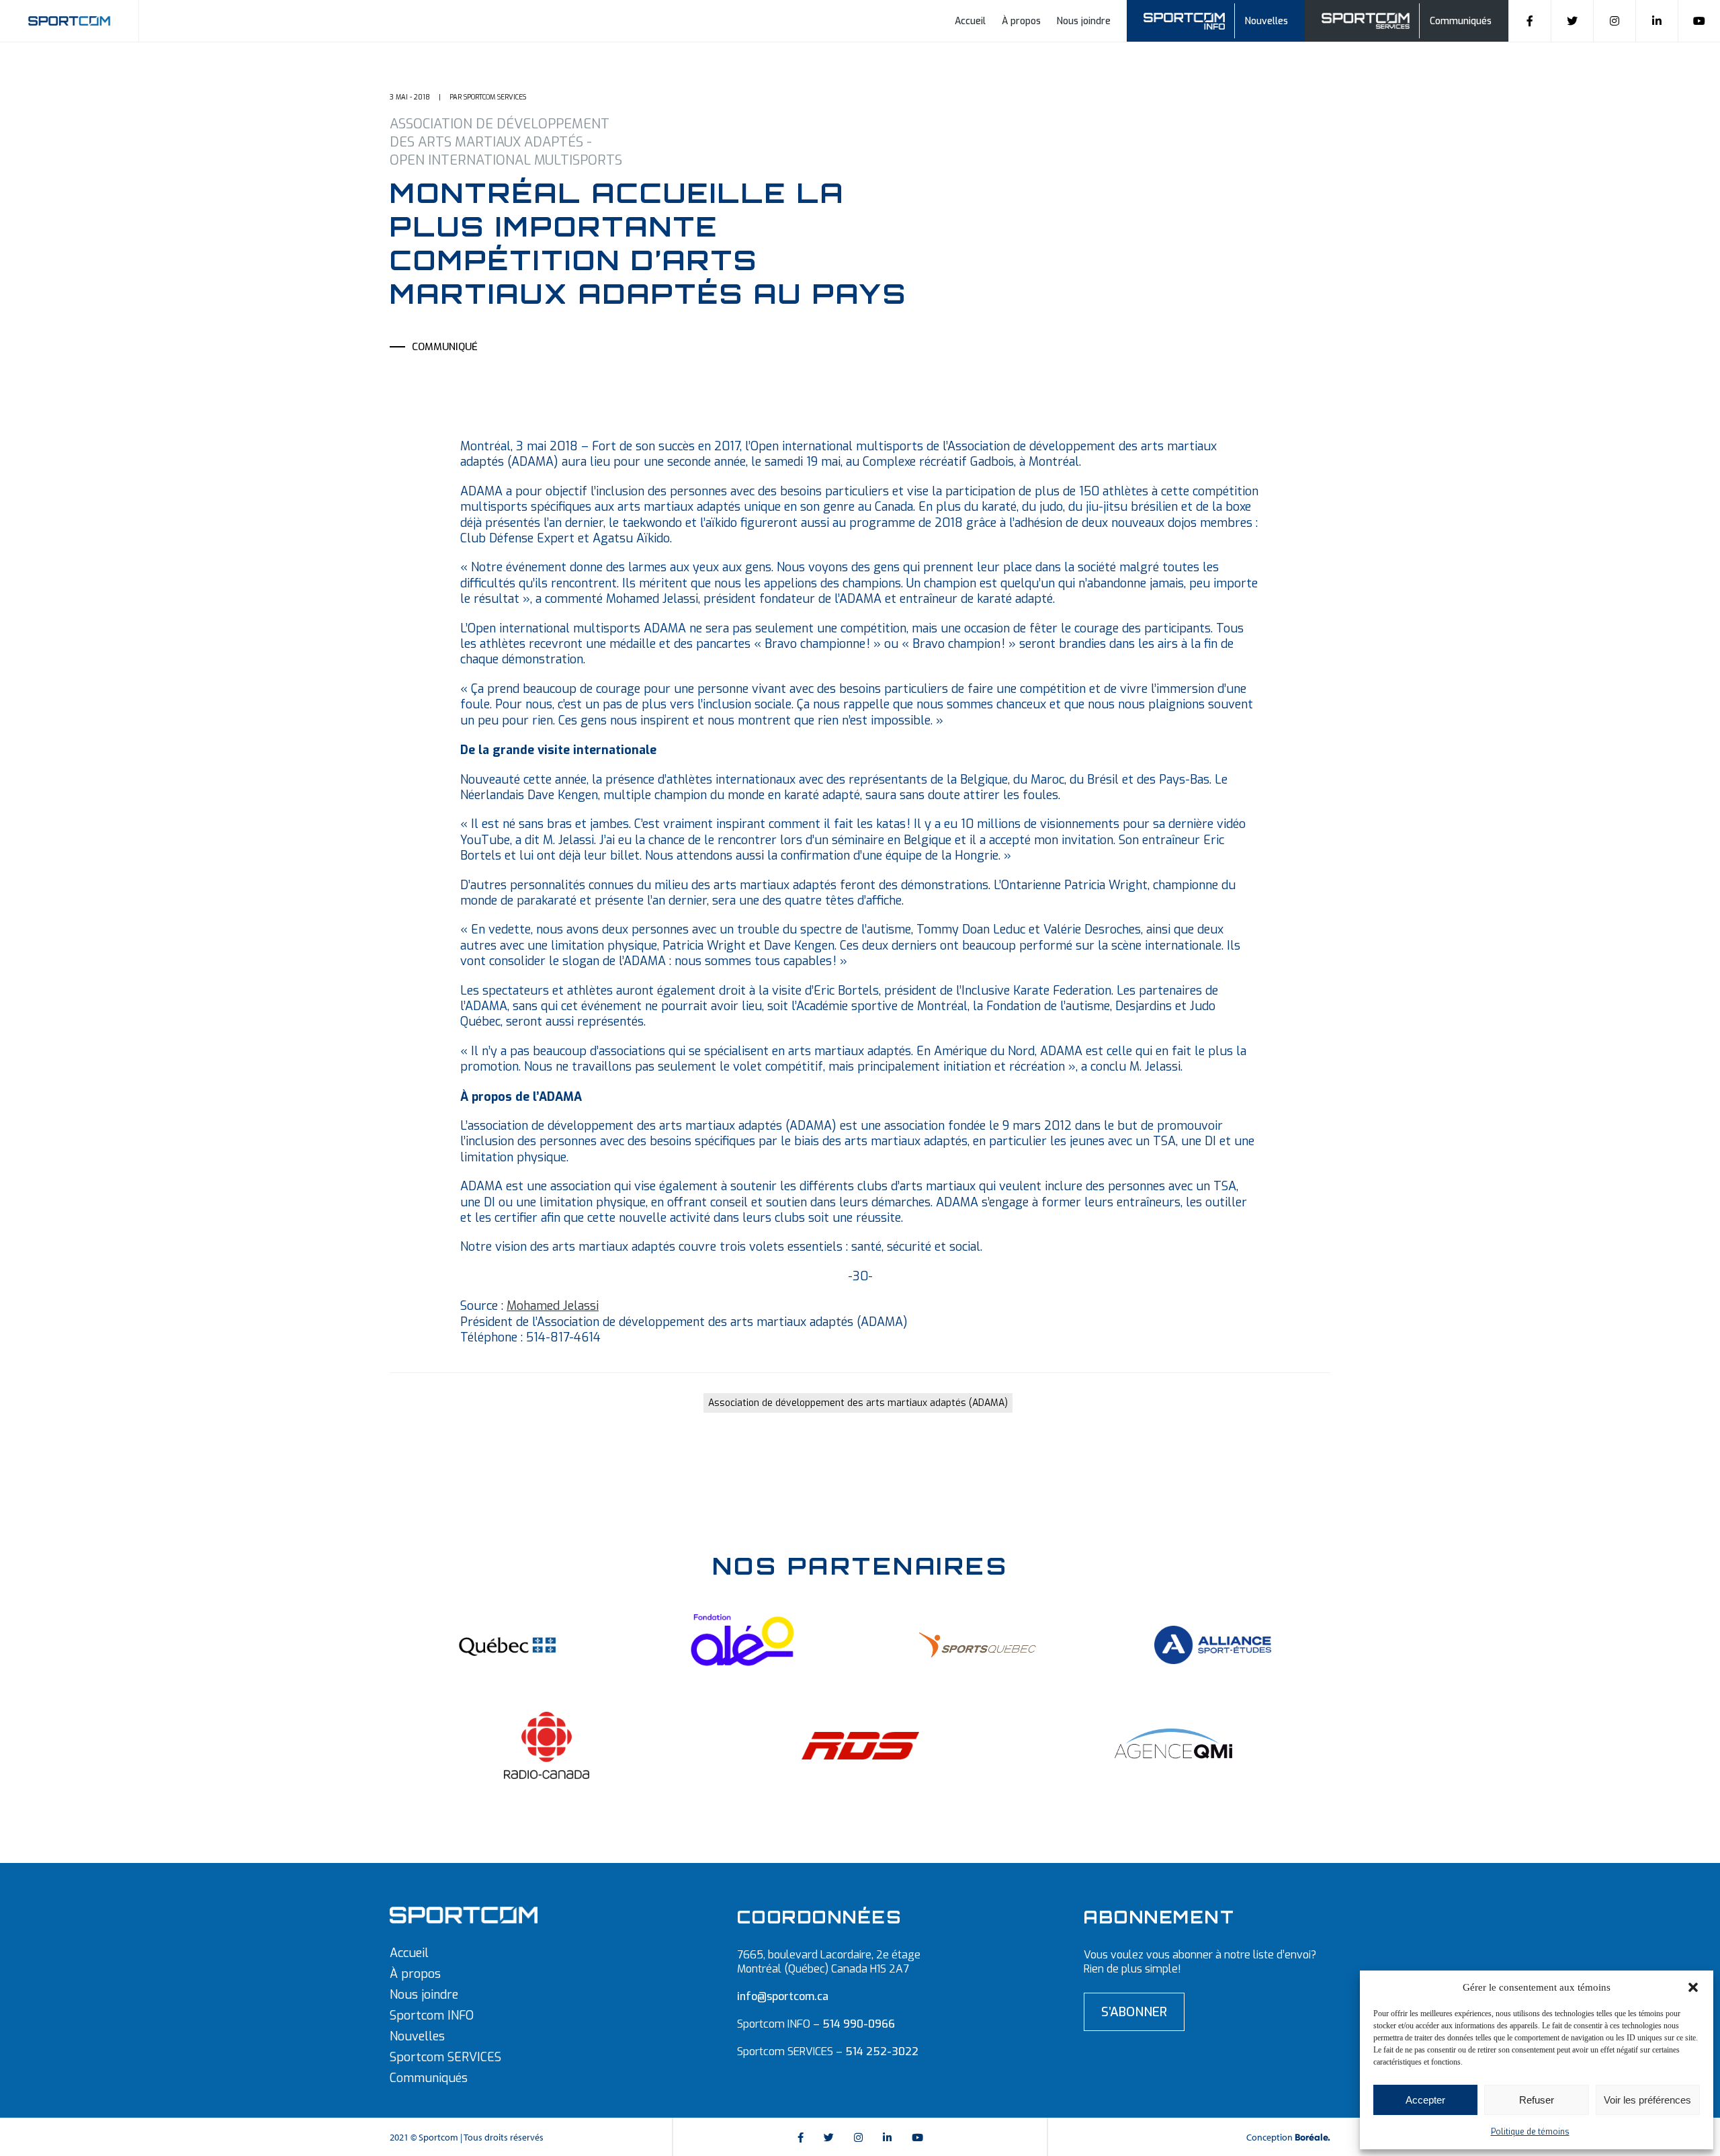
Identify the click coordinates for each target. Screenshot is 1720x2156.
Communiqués (1461, 21)
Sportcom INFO (432, 2016)
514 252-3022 (882, 2051)
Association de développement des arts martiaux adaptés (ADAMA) (858, 1403)
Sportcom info (1193, 19)
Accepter (1425, 2100)
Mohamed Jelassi (553, 1306)
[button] (1693, 1987)
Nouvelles (1266, 21)
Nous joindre (1084, 21)
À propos (1021, 21)
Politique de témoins (1530, 2132)
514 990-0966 (859, 2024)
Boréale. (1313, 2138)
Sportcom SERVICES (445, 2057)
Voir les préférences (1647, 2100)
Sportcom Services (1368, 19)
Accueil (970, 21)
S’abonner (1134, 2012)
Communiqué (445, 347)
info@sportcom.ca (783, 1996)
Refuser (1537, 2100)
